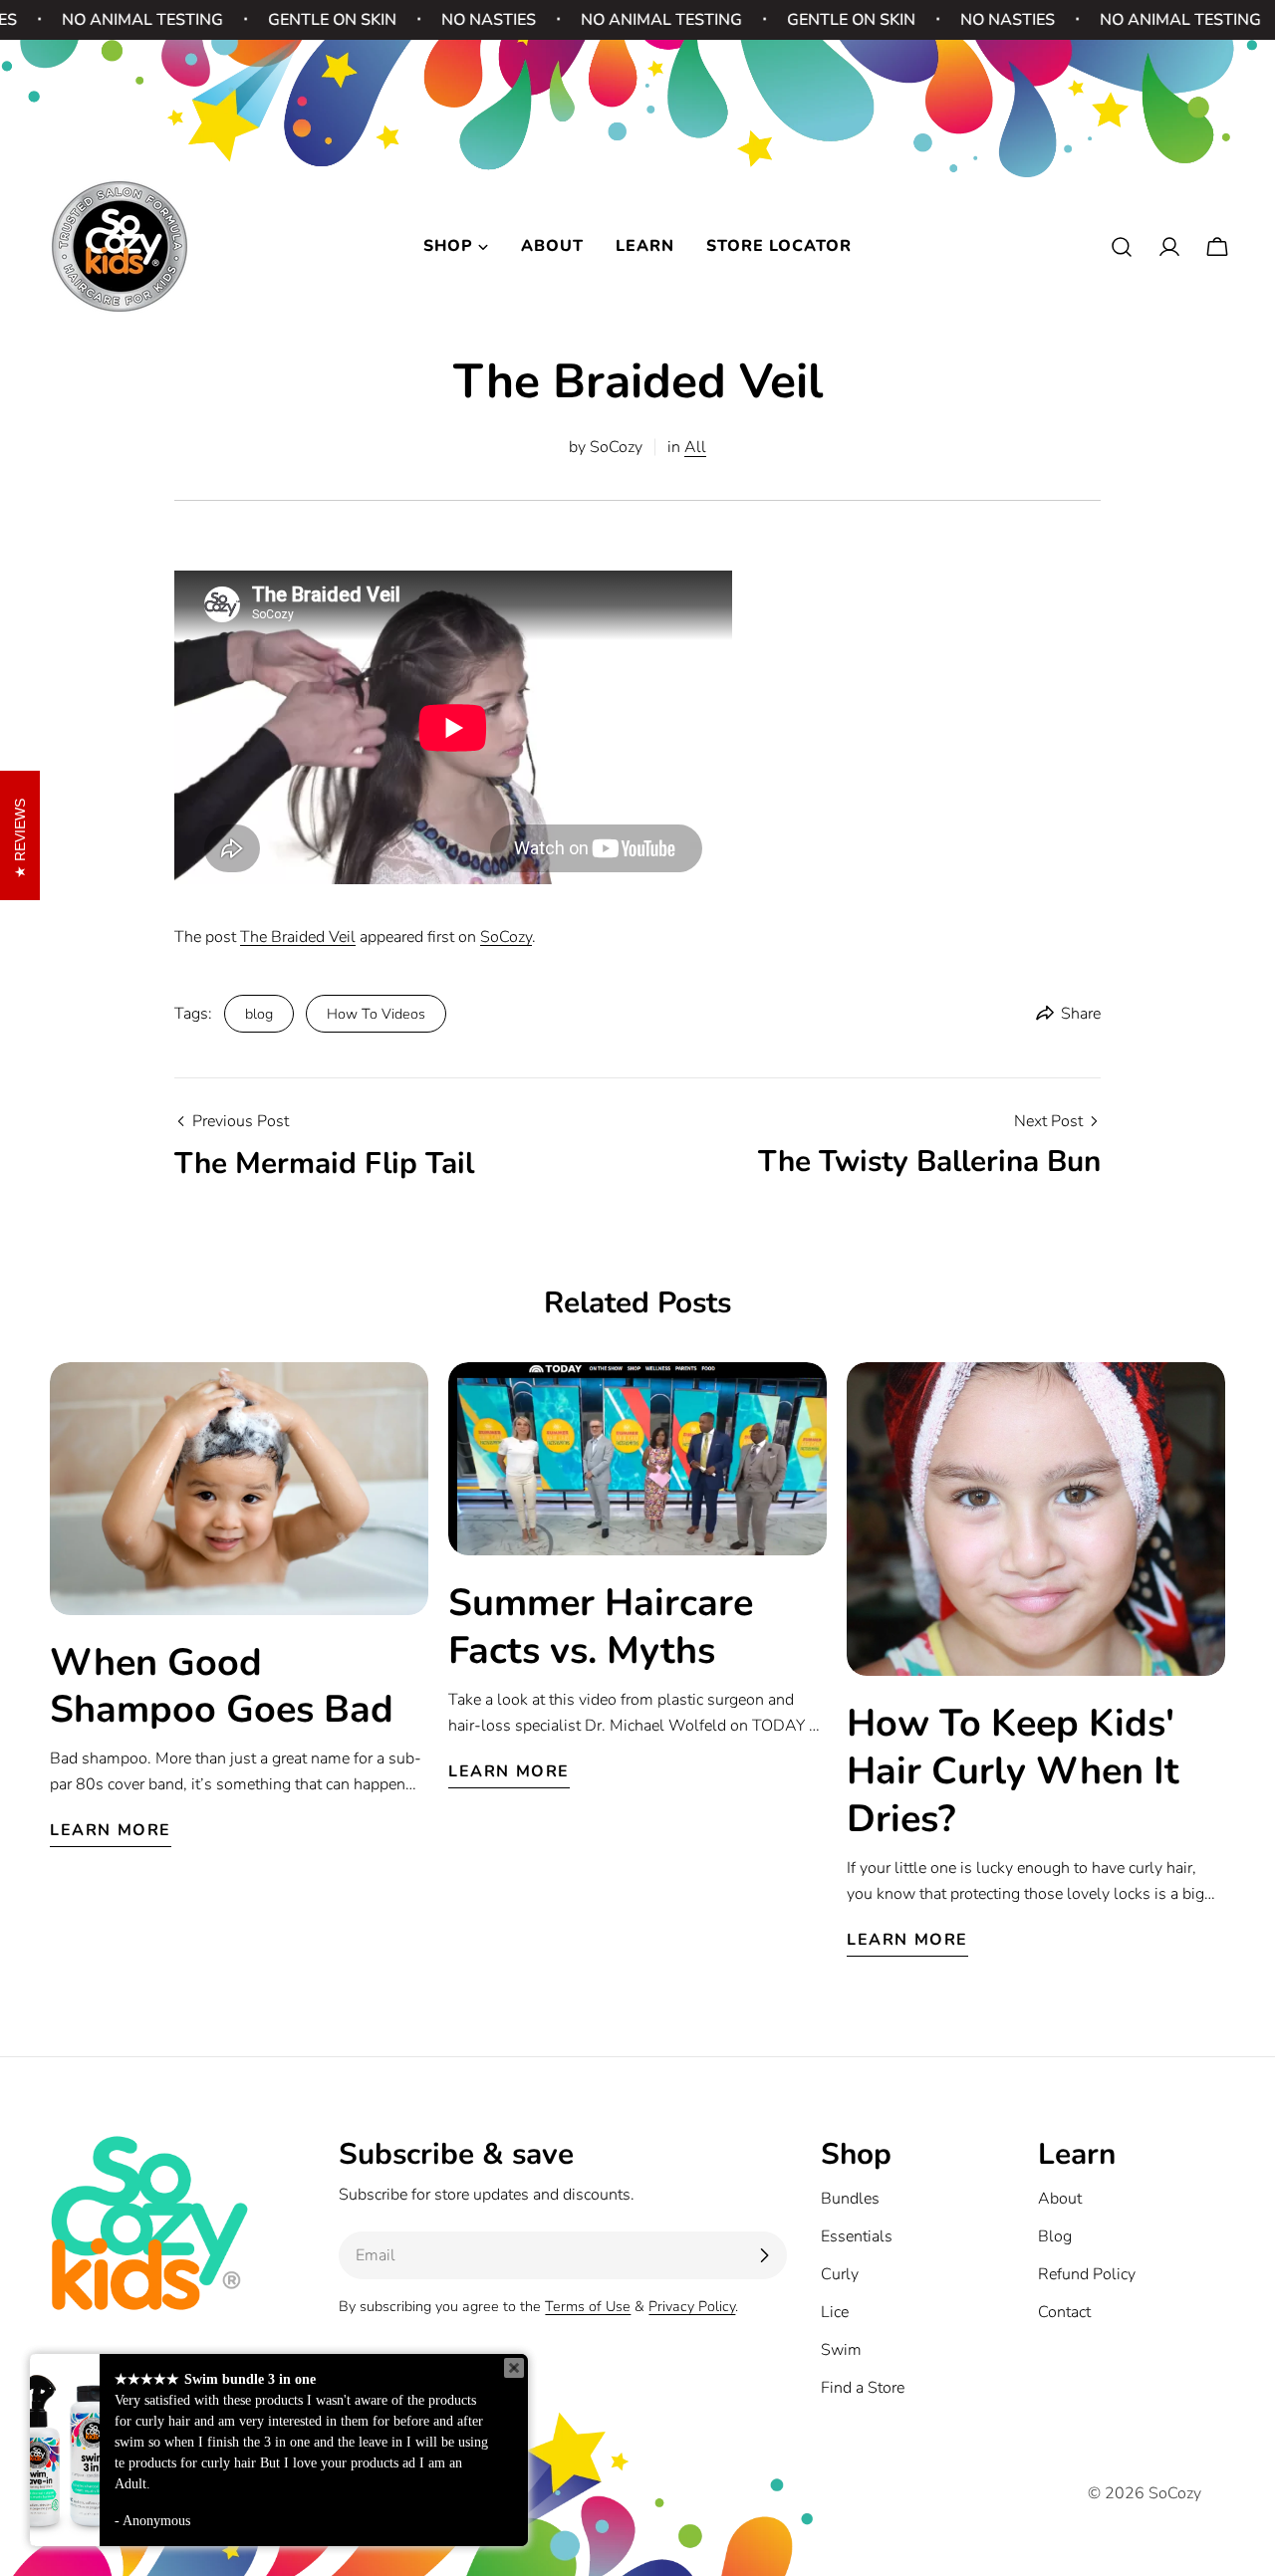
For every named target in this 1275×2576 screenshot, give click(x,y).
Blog (1055, 2236)
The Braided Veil (298, 937)
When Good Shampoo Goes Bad (222, 1686)
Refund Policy (1087, 2274)
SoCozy (506, 937)
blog (259, 1014)
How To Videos (376, 1014)
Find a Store (863, 2388)
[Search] (1122, 247)
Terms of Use (588, 2306)
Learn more (111, 1830)
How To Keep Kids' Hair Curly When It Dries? (1013, 1771)
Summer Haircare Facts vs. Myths (601, 1627)
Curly (840, 2274)
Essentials (857, 2236)
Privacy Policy (692, 2306)
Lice (835, 2312)
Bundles (850, 2199)
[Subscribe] (764, 2255)
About (1060, 2199)
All (695, 447)
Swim (841, 2350)
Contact (1064, 2312)
